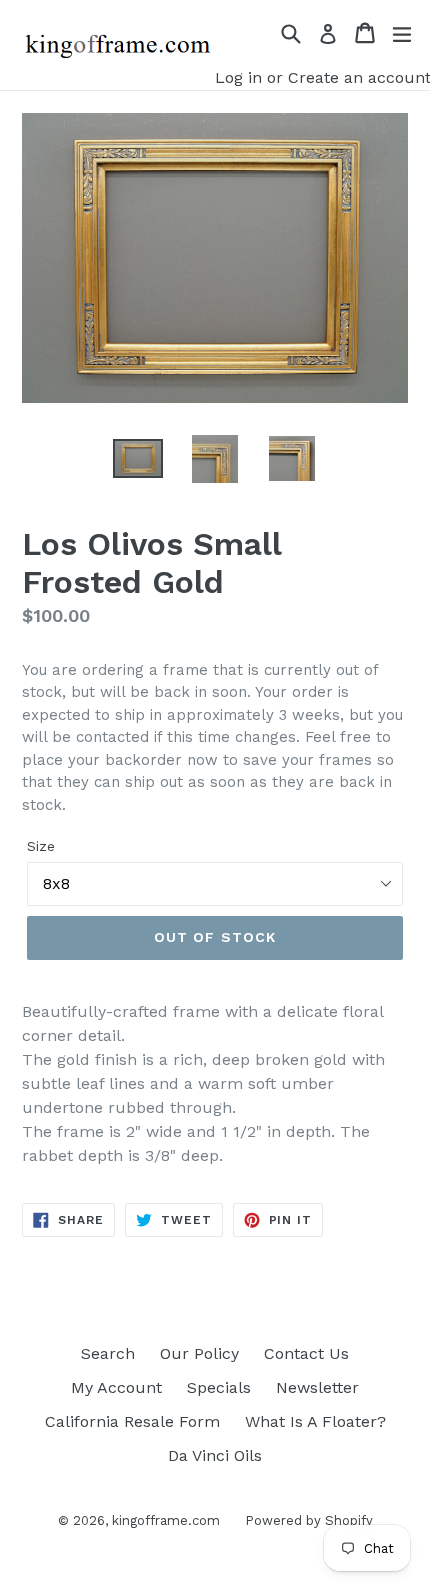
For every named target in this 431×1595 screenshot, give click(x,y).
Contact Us (306, 1353)
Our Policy (199, 1353)
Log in (238, 77)
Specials (219, 1387)
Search (108, 1353)
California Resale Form (132, 1421)
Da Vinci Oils (215, 1455)
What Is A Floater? (315, 1421)
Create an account (359, 77)
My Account (116, 1387)
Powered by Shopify (309, 1520)
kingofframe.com (166, 1520)
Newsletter (317, 1387)
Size (41, 846)
